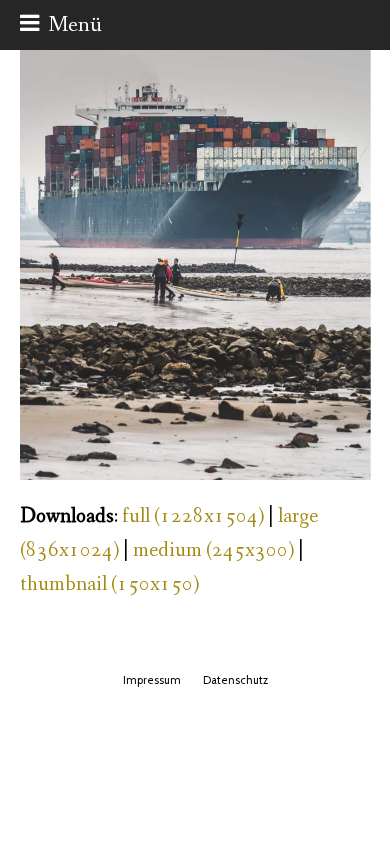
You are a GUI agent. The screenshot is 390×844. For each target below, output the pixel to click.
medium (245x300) (213, 550)
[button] (61, 25)
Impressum (152, 680)
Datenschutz (235, 680)
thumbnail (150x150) (109, 584)
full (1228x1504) (193, 516)
